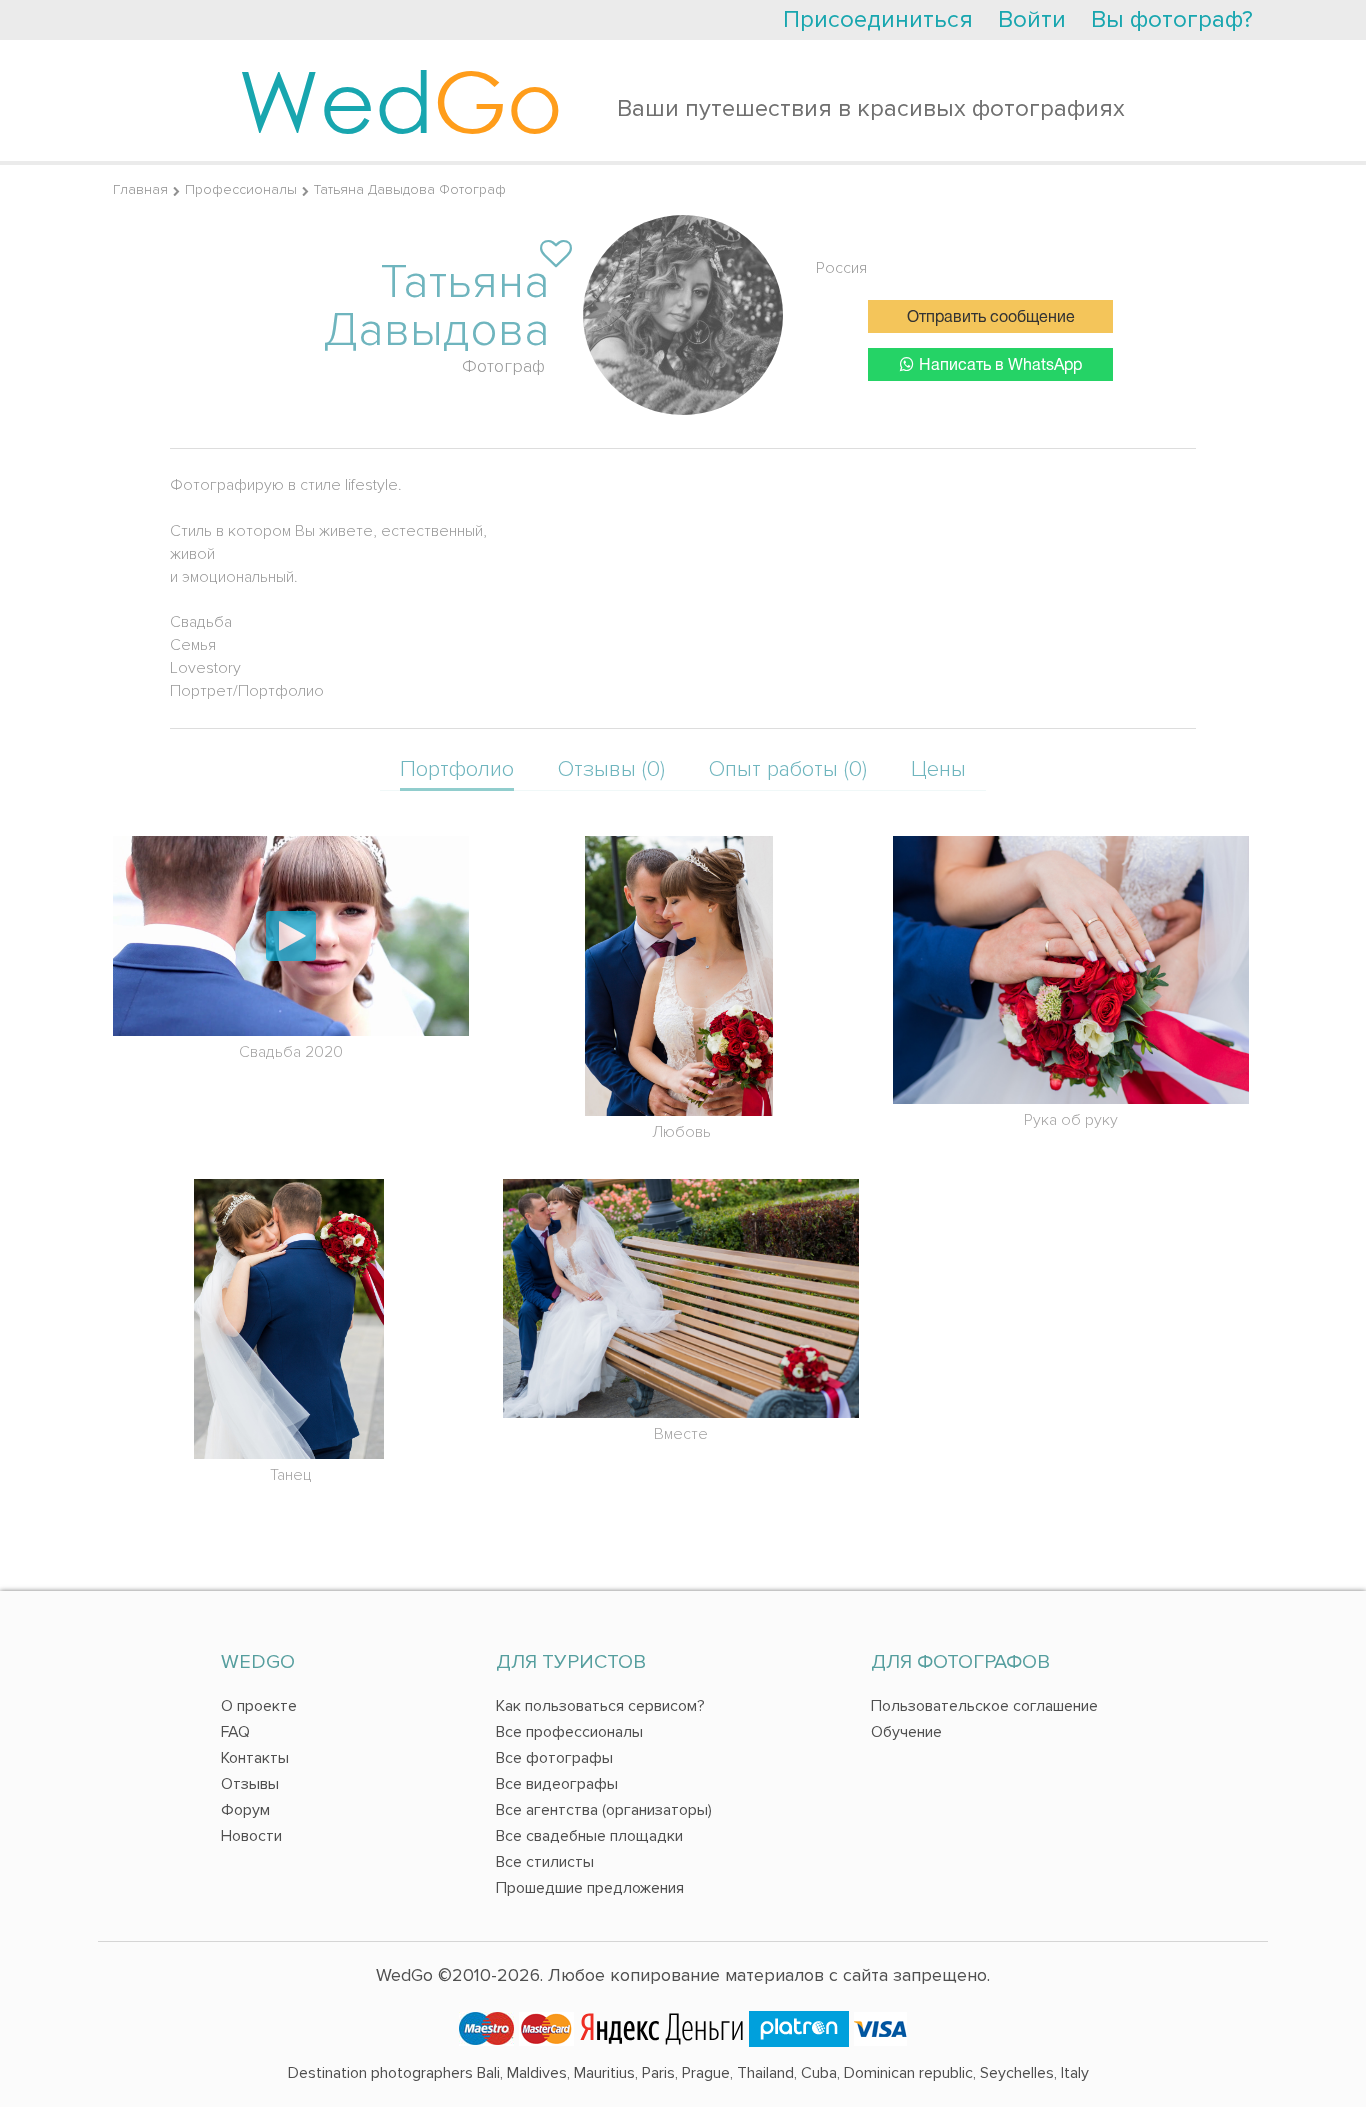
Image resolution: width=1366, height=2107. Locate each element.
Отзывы (250, 1784)
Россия (841, 268)
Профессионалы (241, 189)
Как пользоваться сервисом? (600, 1706)
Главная (140, 189)
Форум (245, 1810)
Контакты (255, 1758)
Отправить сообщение (991, 318)
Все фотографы (554, 1758)
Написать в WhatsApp (1000, 366)
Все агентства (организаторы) (604, 1810)
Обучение (906, 1732)
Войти (1032, 19)
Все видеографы (557, 1784)
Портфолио (457, 769)
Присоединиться (878, 19)
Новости (251, 1836)
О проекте (259, 1706)
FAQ (235, 1732)
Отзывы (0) (611, 769)
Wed (400, 100)
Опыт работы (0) (788, 769)
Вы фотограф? (1172, 19)
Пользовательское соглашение (984, 1706)
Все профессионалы (569, 1732)
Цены (938, 769)
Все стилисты (545, 1862)
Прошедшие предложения (590, 1888)
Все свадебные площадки (589, 1836)
